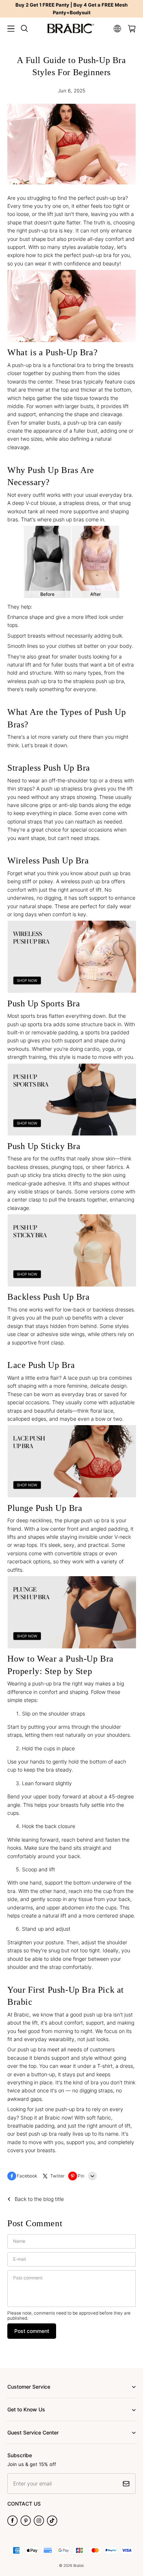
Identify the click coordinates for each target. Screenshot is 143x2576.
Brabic (79, 2565)
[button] (11, 29)
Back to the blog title (39, 2199)
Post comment (32, 2331)
